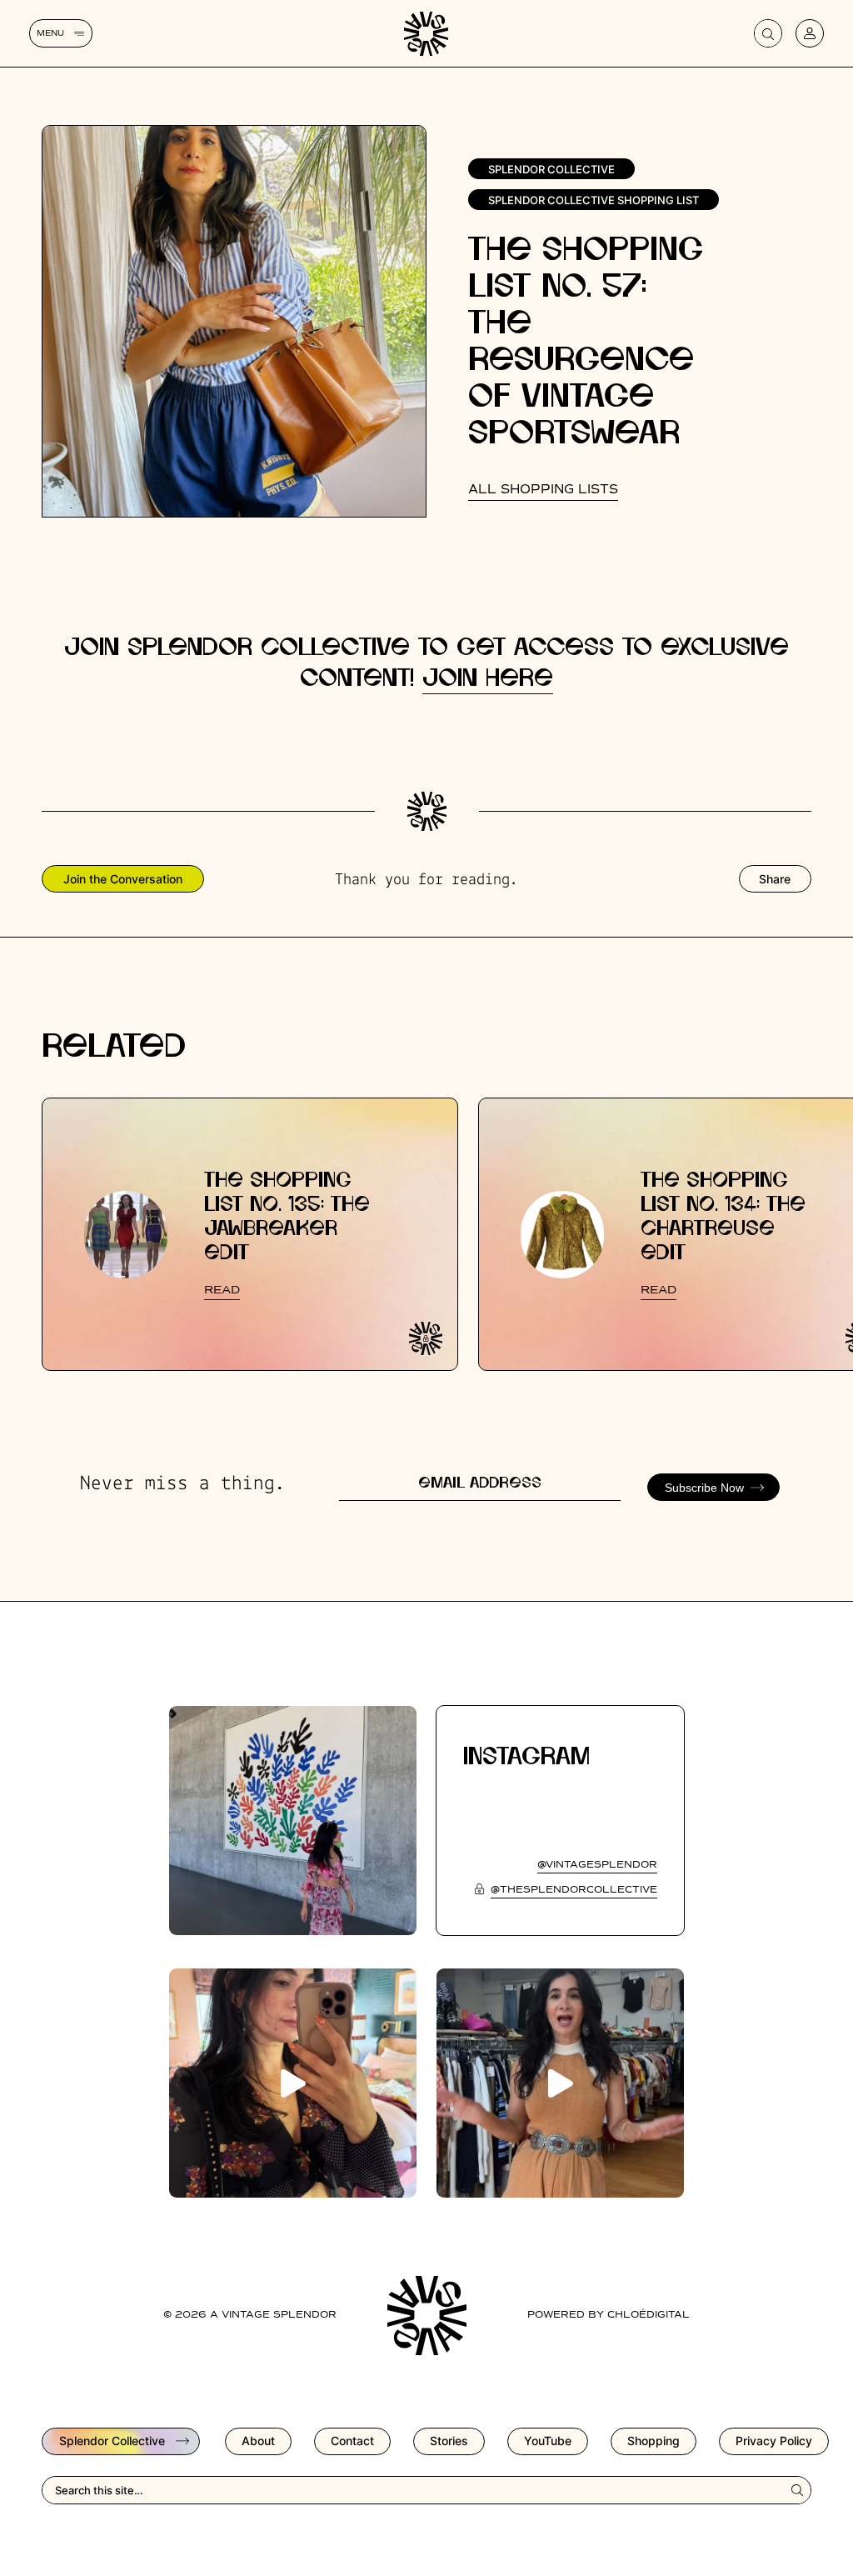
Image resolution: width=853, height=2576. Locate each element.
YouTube (548, 2441)
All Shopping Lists (543, 490)
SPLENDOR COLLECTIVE (551, 169)
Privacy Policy (774, 2441)
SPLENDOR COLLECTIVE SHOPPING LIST (594, 200)
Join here (488, 679)
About (258, 2441)
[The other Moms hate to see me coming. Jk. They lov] (293, 2083)
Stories (449, 2441)
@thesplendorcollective (574, 1890)
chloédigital (648, 2315)
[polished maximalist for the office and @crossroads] (560, 2083)
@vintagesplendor (597, 1865)
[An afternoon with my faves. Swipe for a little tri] (293, 1821)
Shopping (653, 2441)
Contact (352, 2441)
